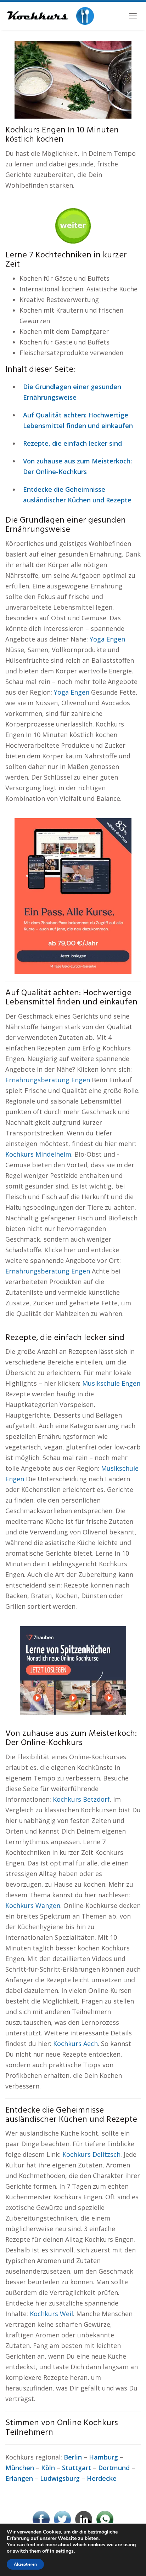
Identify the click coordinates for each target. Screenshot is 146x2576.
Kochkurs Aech (75, 2044)
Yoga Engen (107, 639)
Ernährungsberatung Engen (48, 1080)
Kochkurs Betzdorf (81, 1799)
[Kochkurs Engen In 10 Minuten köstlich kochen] (73, 79)
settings (65, 2551)
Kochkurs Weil (51, 2314)
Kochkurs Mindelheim (38, 1154)
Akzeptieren (25, 2564)
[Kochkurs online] (50, 16)
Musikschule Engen (111, 1383)
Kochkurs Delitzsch (91, 2154)
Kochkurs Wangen (33, 1905)
